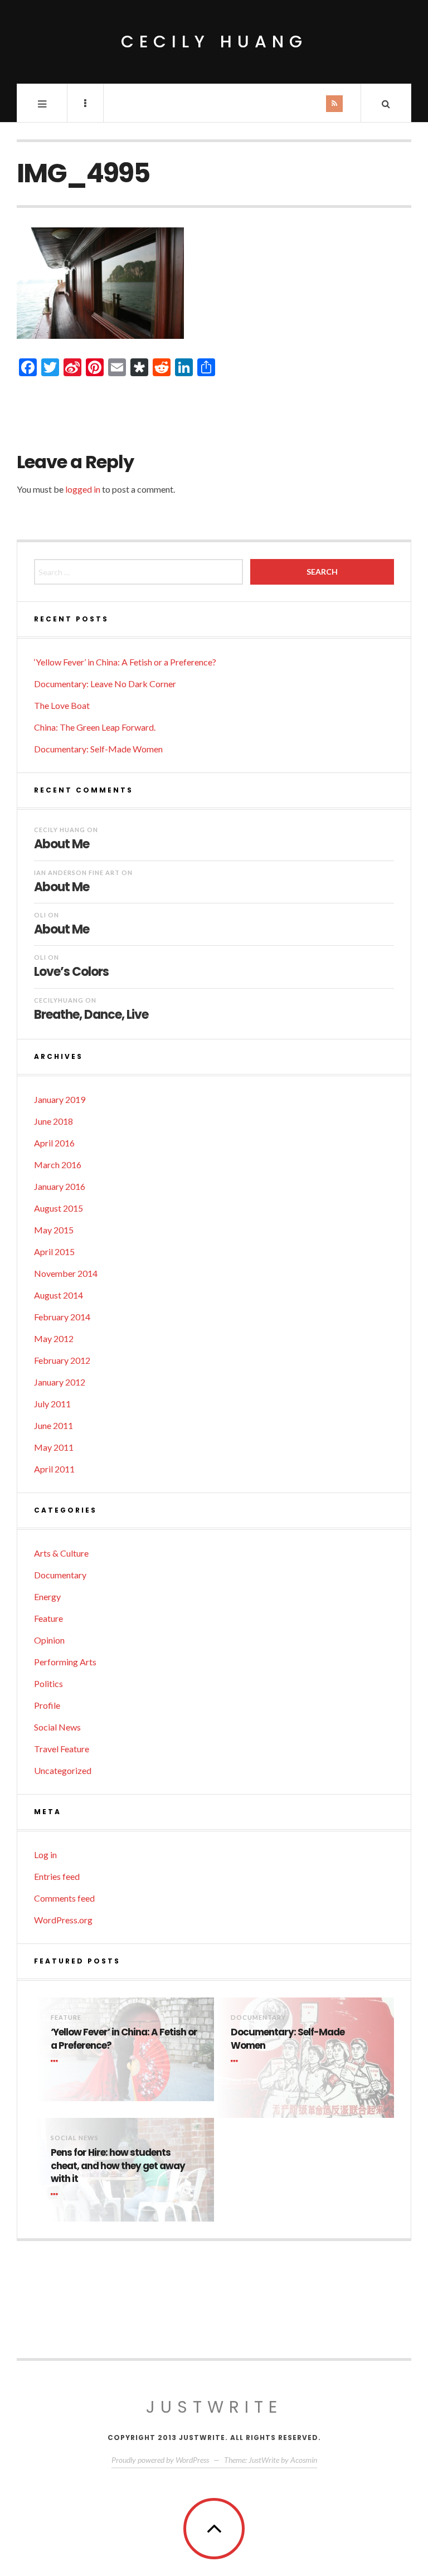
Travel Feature (62, 1749)
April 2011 (54, 1469)
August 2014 (59, 1295)
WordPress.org (63, 1920)
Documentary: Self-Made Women (98, 749)
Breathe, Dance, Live (91, 1014)
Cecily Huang (214, 42)
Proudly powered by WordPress (160, 2460)
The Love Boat (62, 705)
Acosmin (304, 2460)
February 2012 (62, 1360)
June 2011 (53, 1425)
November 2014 (66, 1273)
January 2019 (60, 1099)
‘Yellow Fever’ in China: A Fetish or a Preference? (125, 662)
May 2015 (54, 1230)
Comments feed (64, 1898)
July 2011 (52, 1404)
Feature (48, 1618)
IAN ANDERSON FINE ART (77, 873)
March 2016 (58, 1165)
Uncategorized (63, 1770)
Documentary (60, 1575)
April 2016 (54, 1143)
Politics (48, 1683)
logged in (83, 489)
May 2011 (54, 1447)
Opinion (49, 1640)
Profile (47, 1705)
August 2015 (59, 1208)
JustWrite (214, 2407)
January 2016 (60, 1186)
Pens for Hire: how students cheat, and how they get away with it (118, 2166)
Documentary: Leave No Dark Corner (105, 684)
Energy (47, 1596)
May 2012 (54, 1338)
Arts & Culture (61, 1553)
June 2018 (53, 1121)
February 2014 (62, 1317)
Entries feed (57, 1876)
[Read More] (56, 2061)
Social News (57, 1727)
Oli (40, 915)
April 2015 (54, 1251)
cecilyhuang (59, 1000)
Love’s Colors (71, 971)
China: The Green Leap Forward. (95, 727)
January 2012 (60, 1382)
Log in (45, 1855)
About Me (62, 844)
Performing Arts (65, 1662)
